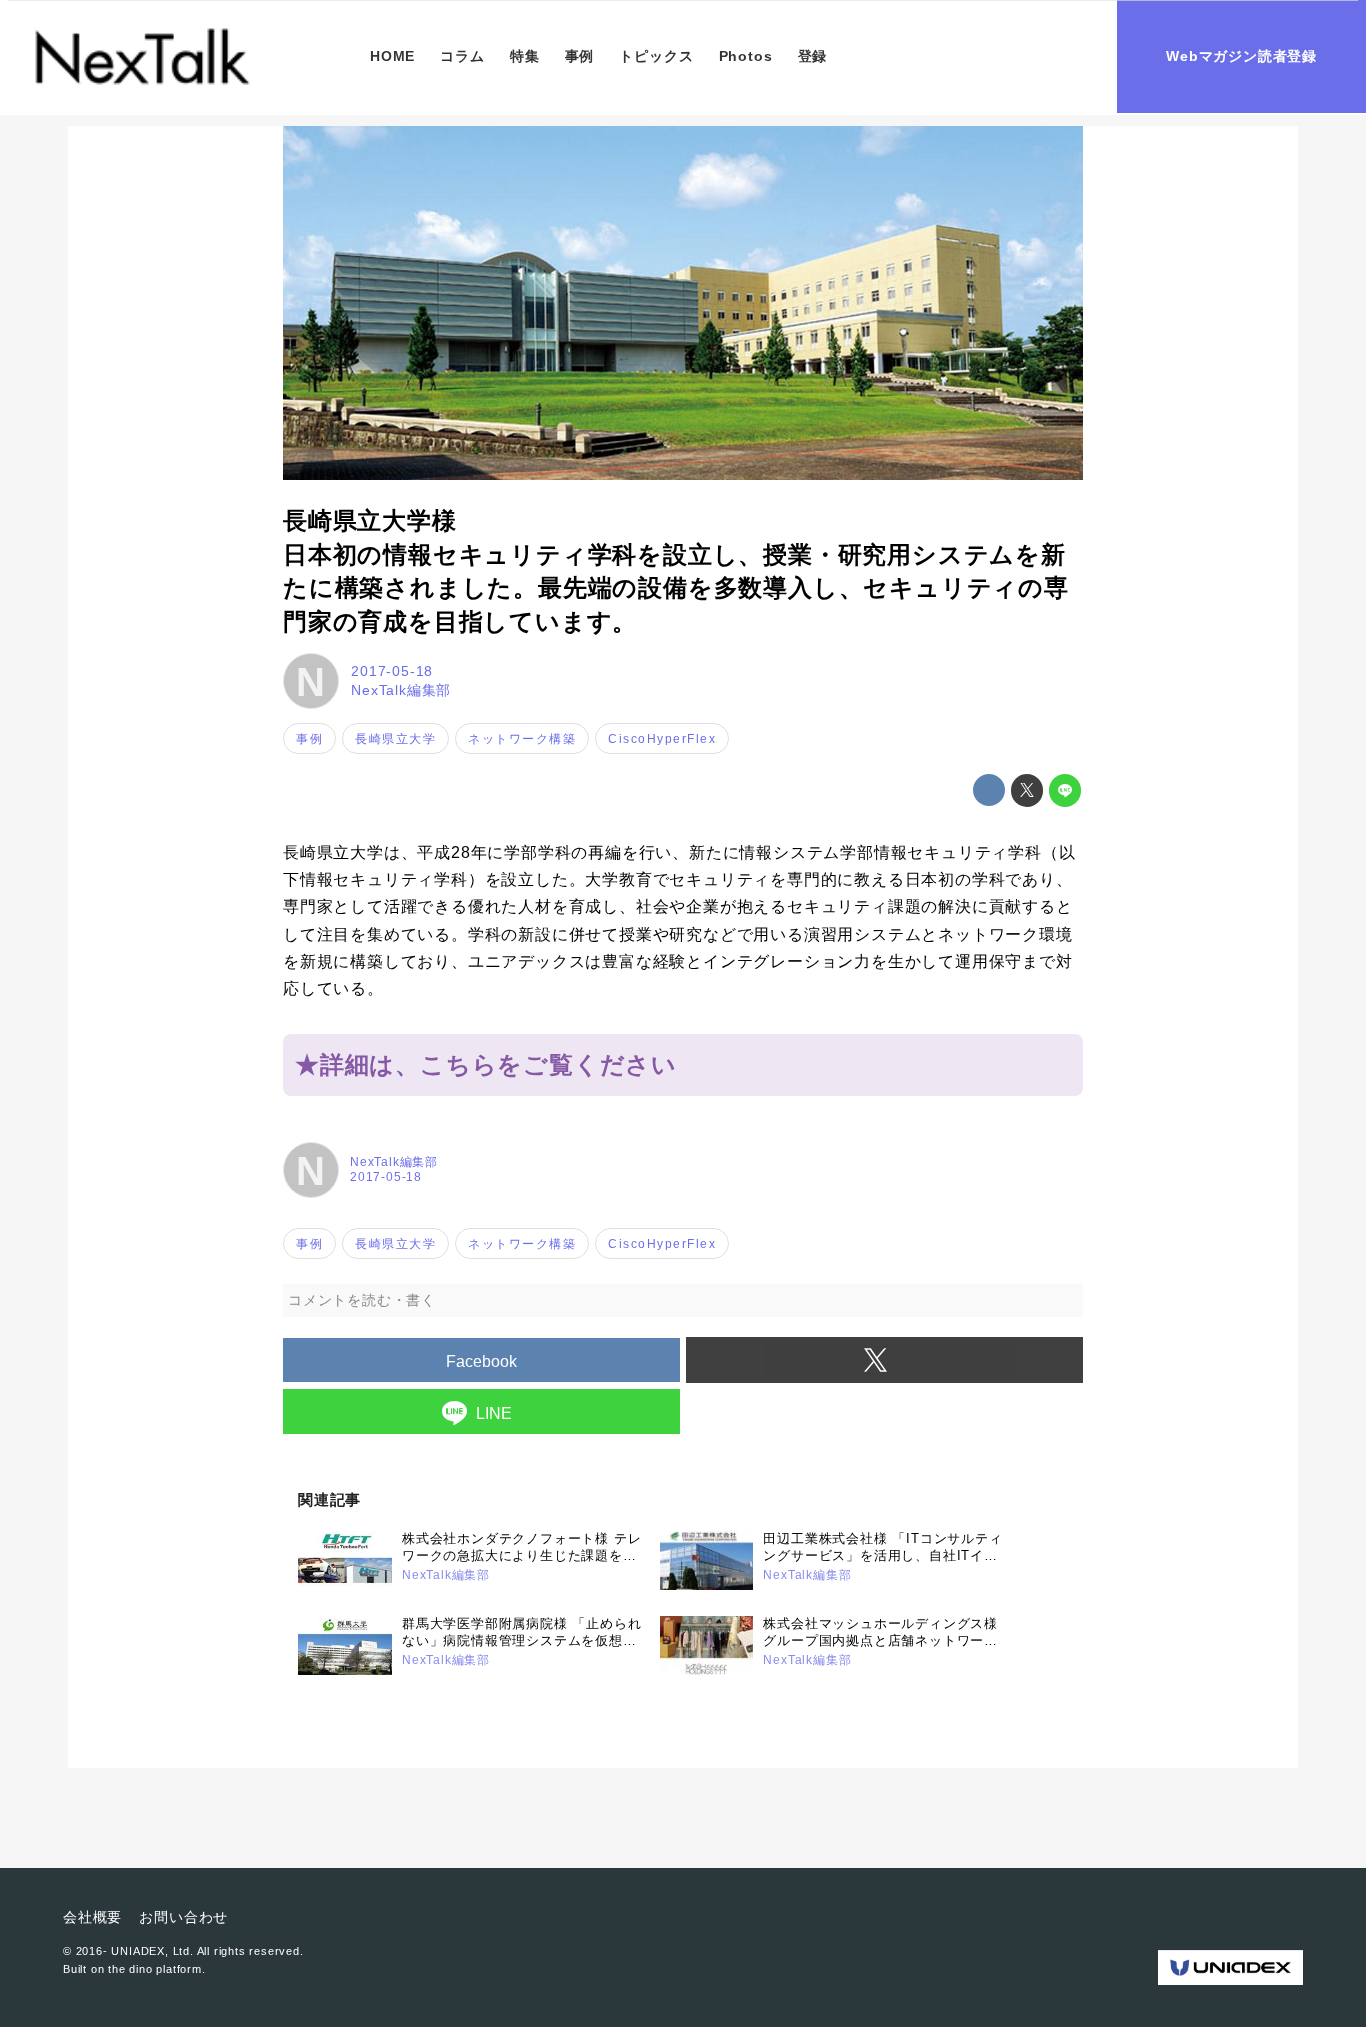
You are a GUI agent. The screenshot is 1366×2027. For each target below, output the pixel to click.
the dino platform (155, 1969)
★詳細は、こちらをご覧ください (486, 1064)
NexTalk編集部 (401, 690)
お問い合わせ (183, 1917)
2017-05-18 (392, 671)
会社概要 (92, 1917)
